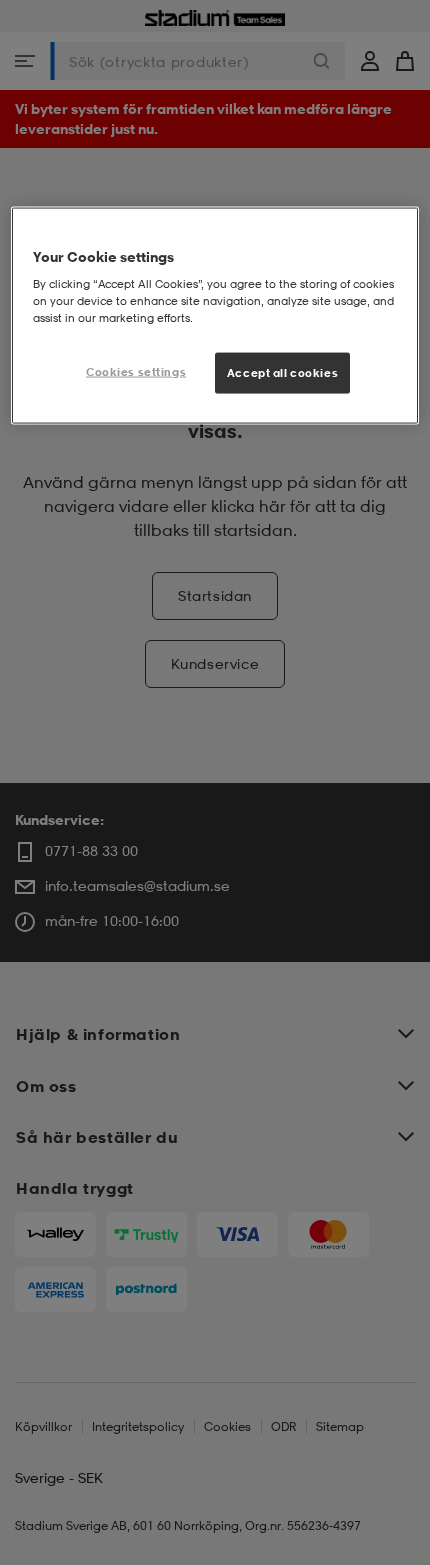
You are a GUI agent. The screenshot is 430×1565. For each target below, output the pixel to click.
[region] (215, 315)
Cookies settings (136, 371)
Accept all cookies (282, 372)
